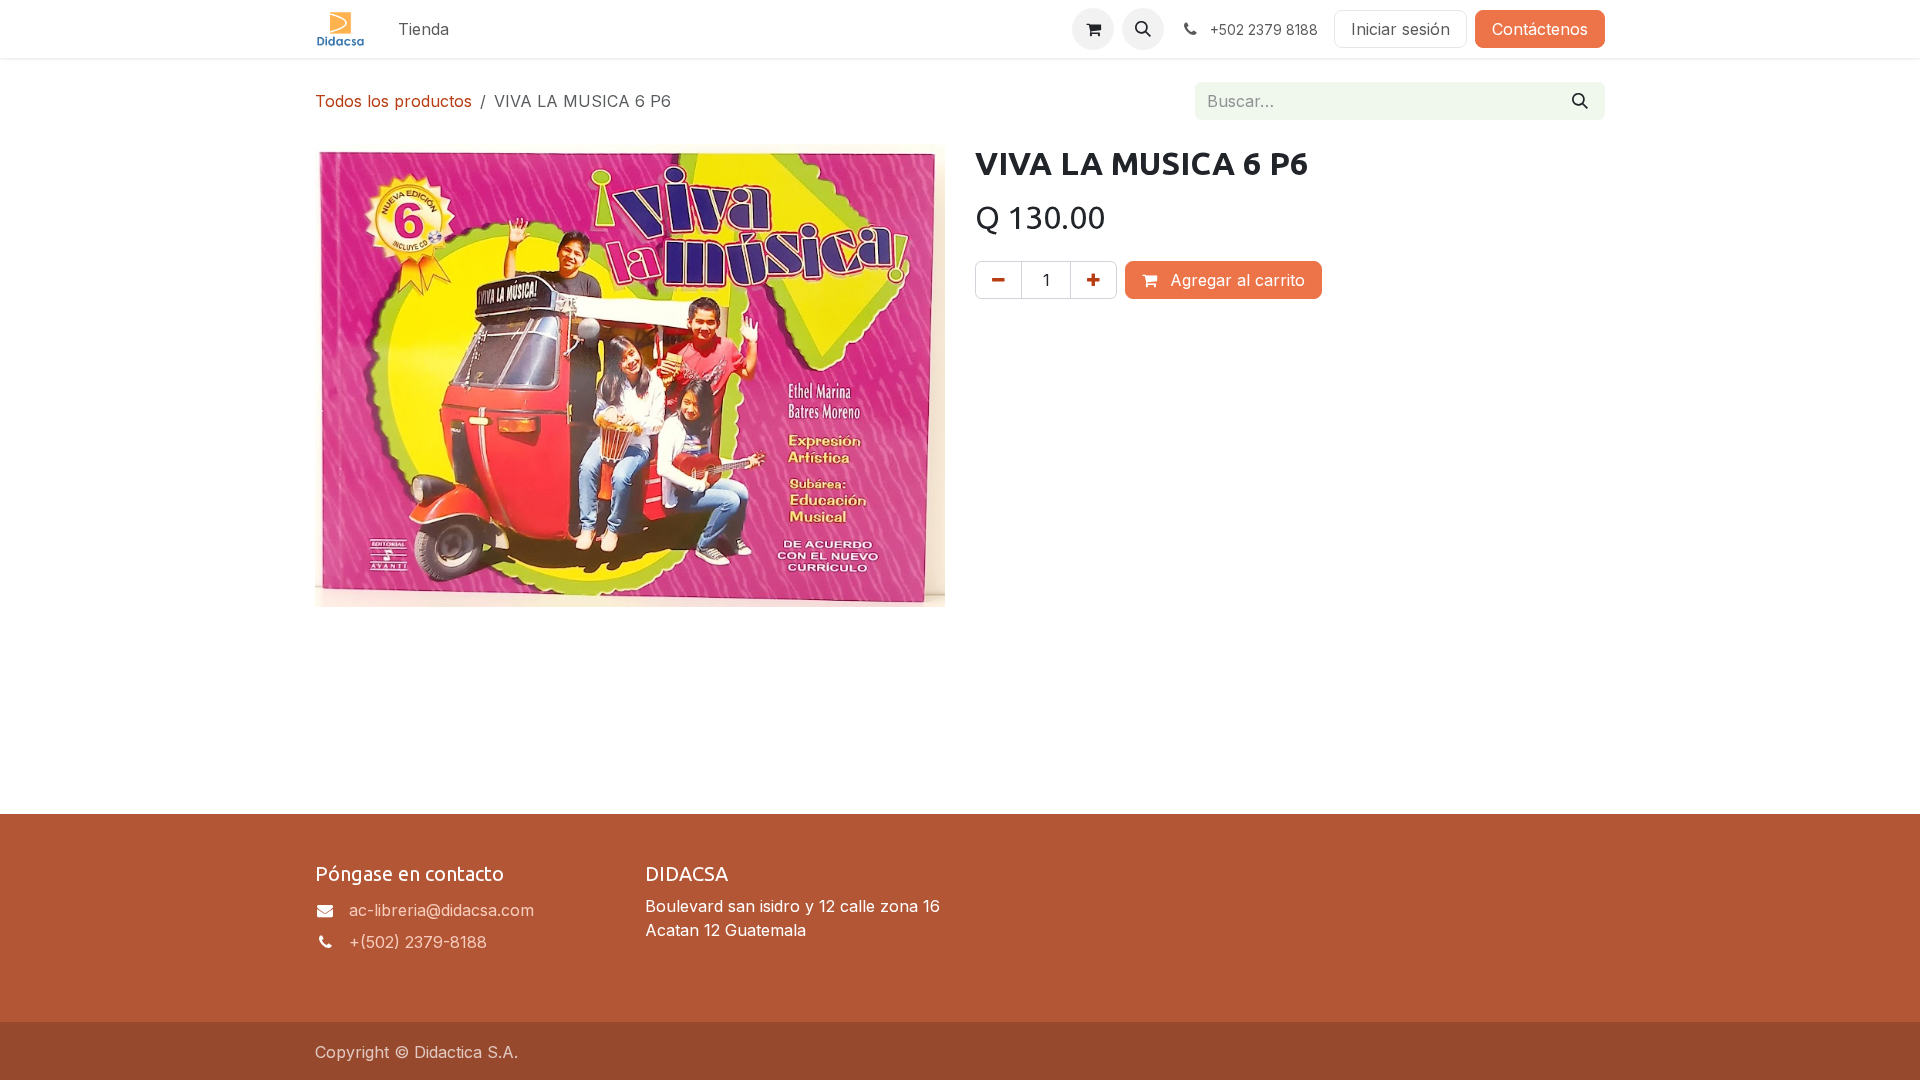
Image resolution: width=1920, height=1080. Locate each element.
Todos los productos (393, 101)
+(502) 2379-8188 (418, 942)
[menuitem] (423, 29)
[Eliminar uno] (998, 280)
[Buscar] (1580, 101)
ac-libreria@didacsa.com (441, 910)
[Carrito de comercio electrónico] (1093, 29)
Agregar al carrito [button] (1235, 280)
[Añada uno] (1093, 280)
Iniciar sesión (1400, 29)
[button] (1143, 29)
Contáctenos (1540, 29)
